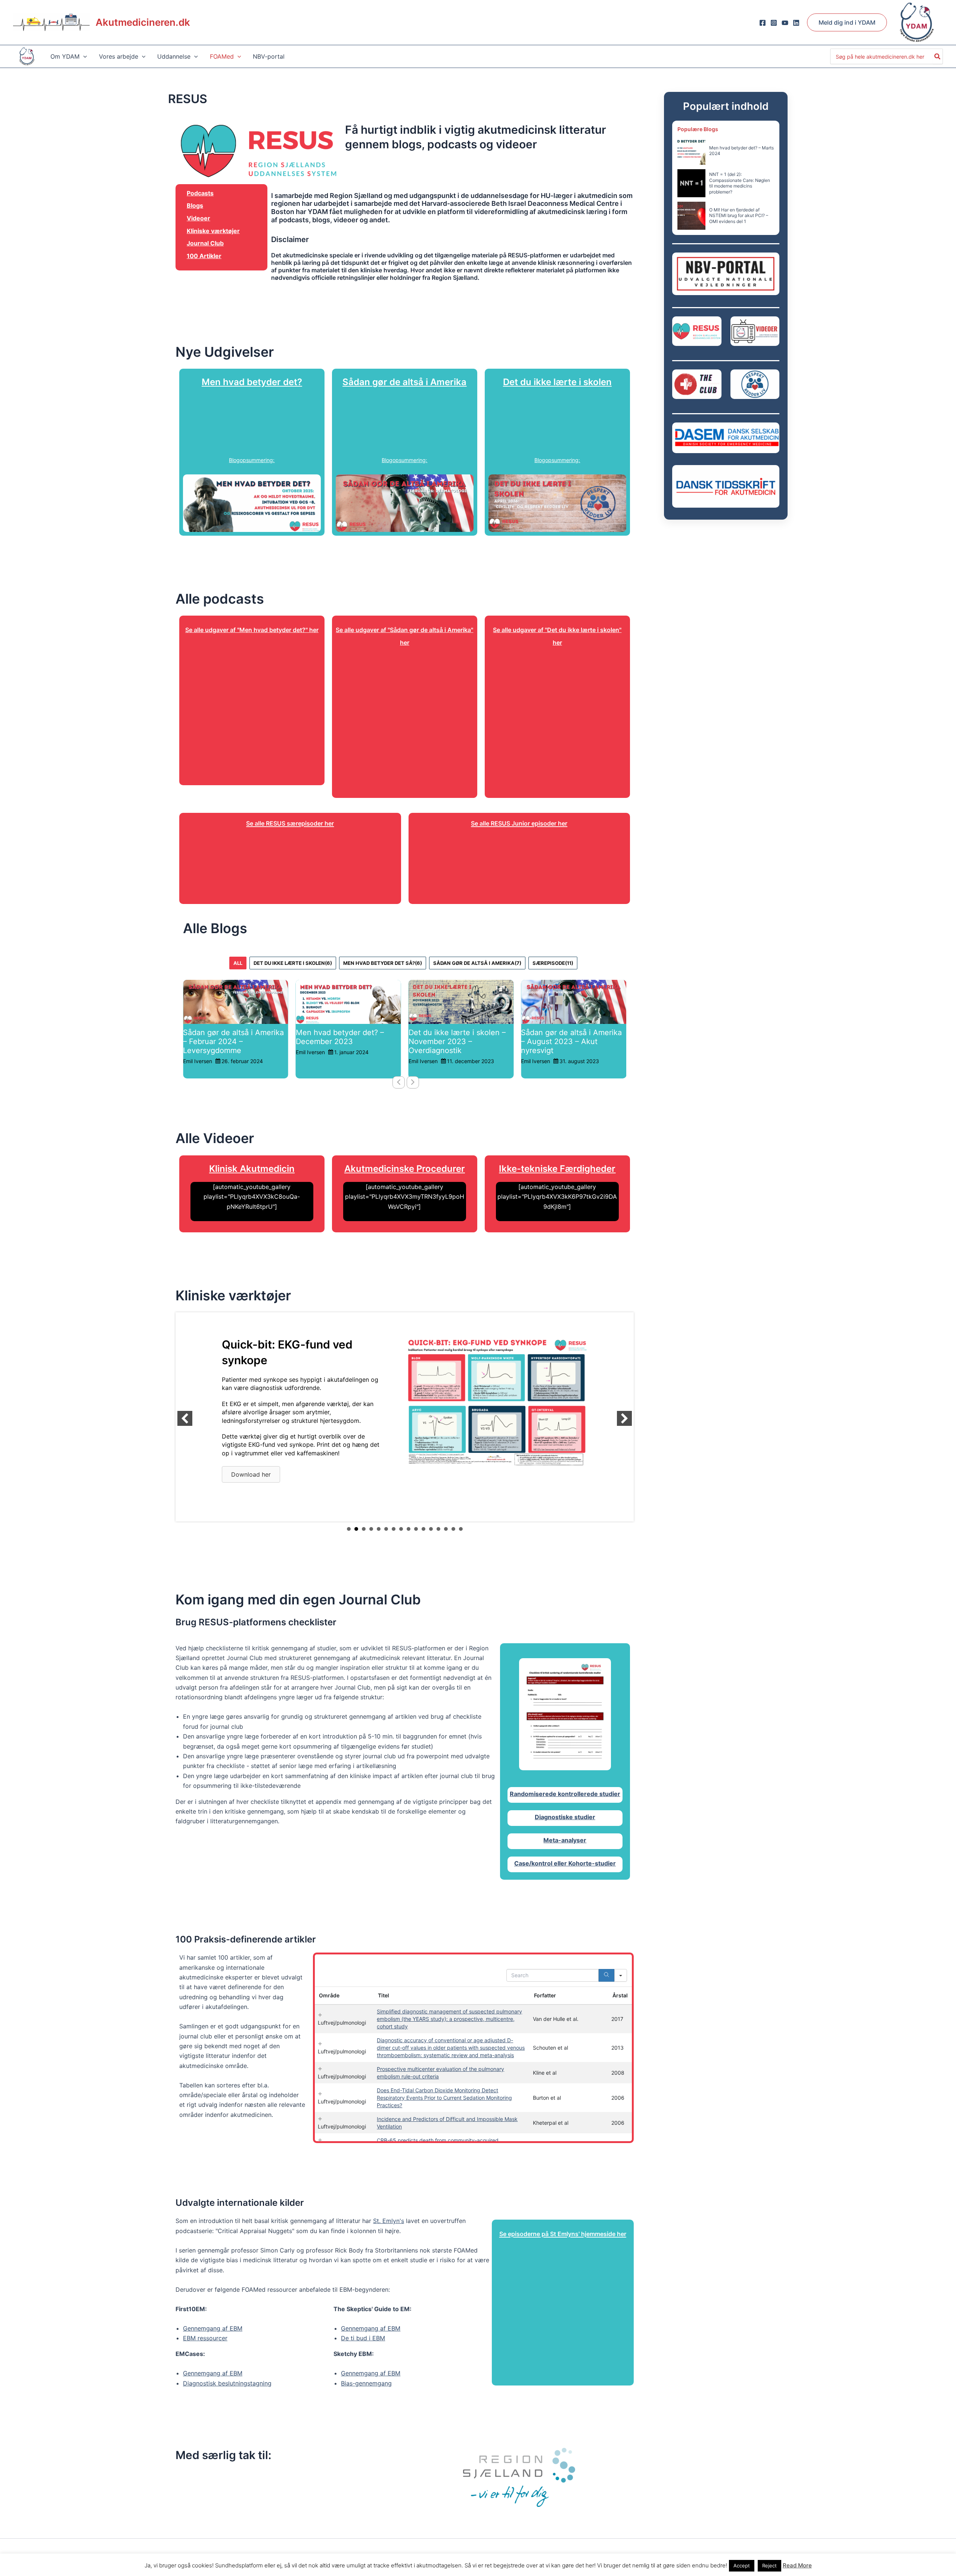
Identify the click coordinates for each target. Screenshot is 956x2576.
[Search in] (621, 1975)
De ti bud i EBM (363, 2338)
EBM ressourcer (205, 2338)
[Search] (606, 1975)
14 (446, 1529)
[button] (847, 22)
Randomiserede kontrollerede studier (565, 1794)
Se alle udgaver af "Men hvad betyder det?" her (252, 630)
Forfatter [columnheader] (545, 1995)
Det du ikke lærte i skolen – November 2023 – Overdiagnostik (344, 1041)
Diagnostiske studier (565, 1817)
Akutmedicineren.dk (143, 22)
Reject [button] (769, 2566)
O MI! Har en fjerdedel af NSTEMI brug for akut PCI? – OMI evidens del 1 (739, 216)
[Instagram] (774, 23)
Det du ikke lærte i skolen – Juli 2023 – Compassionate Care (569, 1041)
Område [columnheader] (329, 1995)
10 (416, 1529)
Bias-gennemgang (366, 2383)
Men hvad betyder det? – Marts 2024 (741, 151)
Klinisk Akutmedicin (252, 1169)
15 (453, 1529)
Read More (797, 2565)
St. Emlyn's (389, 2221)
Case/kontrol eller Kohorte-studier (565, 1863)
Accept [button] (742, 2566)
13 (438, 1529)
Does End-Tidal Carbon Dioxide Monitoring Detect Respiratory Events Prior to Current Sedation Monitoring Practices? (444, 2098)
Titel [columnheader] (384, 1995)
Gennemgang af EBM (213, 2328)
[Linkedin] (796, 23)
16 (461, 1529)
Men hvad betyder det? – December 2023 (227, 1037)
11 (423, 1529)
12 (431, 1529)
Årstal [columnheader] (620, 1995)
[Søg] (938, 56)
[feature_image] (236, 1001)
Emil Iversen (198, 1052)
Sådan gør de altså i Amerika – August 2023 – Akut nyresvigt (459, 1041)
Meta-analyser (565, 1840)
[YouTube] (785, 23)
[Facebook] (763, 23)
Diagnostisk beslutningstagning (227, 2383)
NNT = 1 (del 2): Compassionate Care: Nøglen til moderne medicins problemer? (740, 183)
